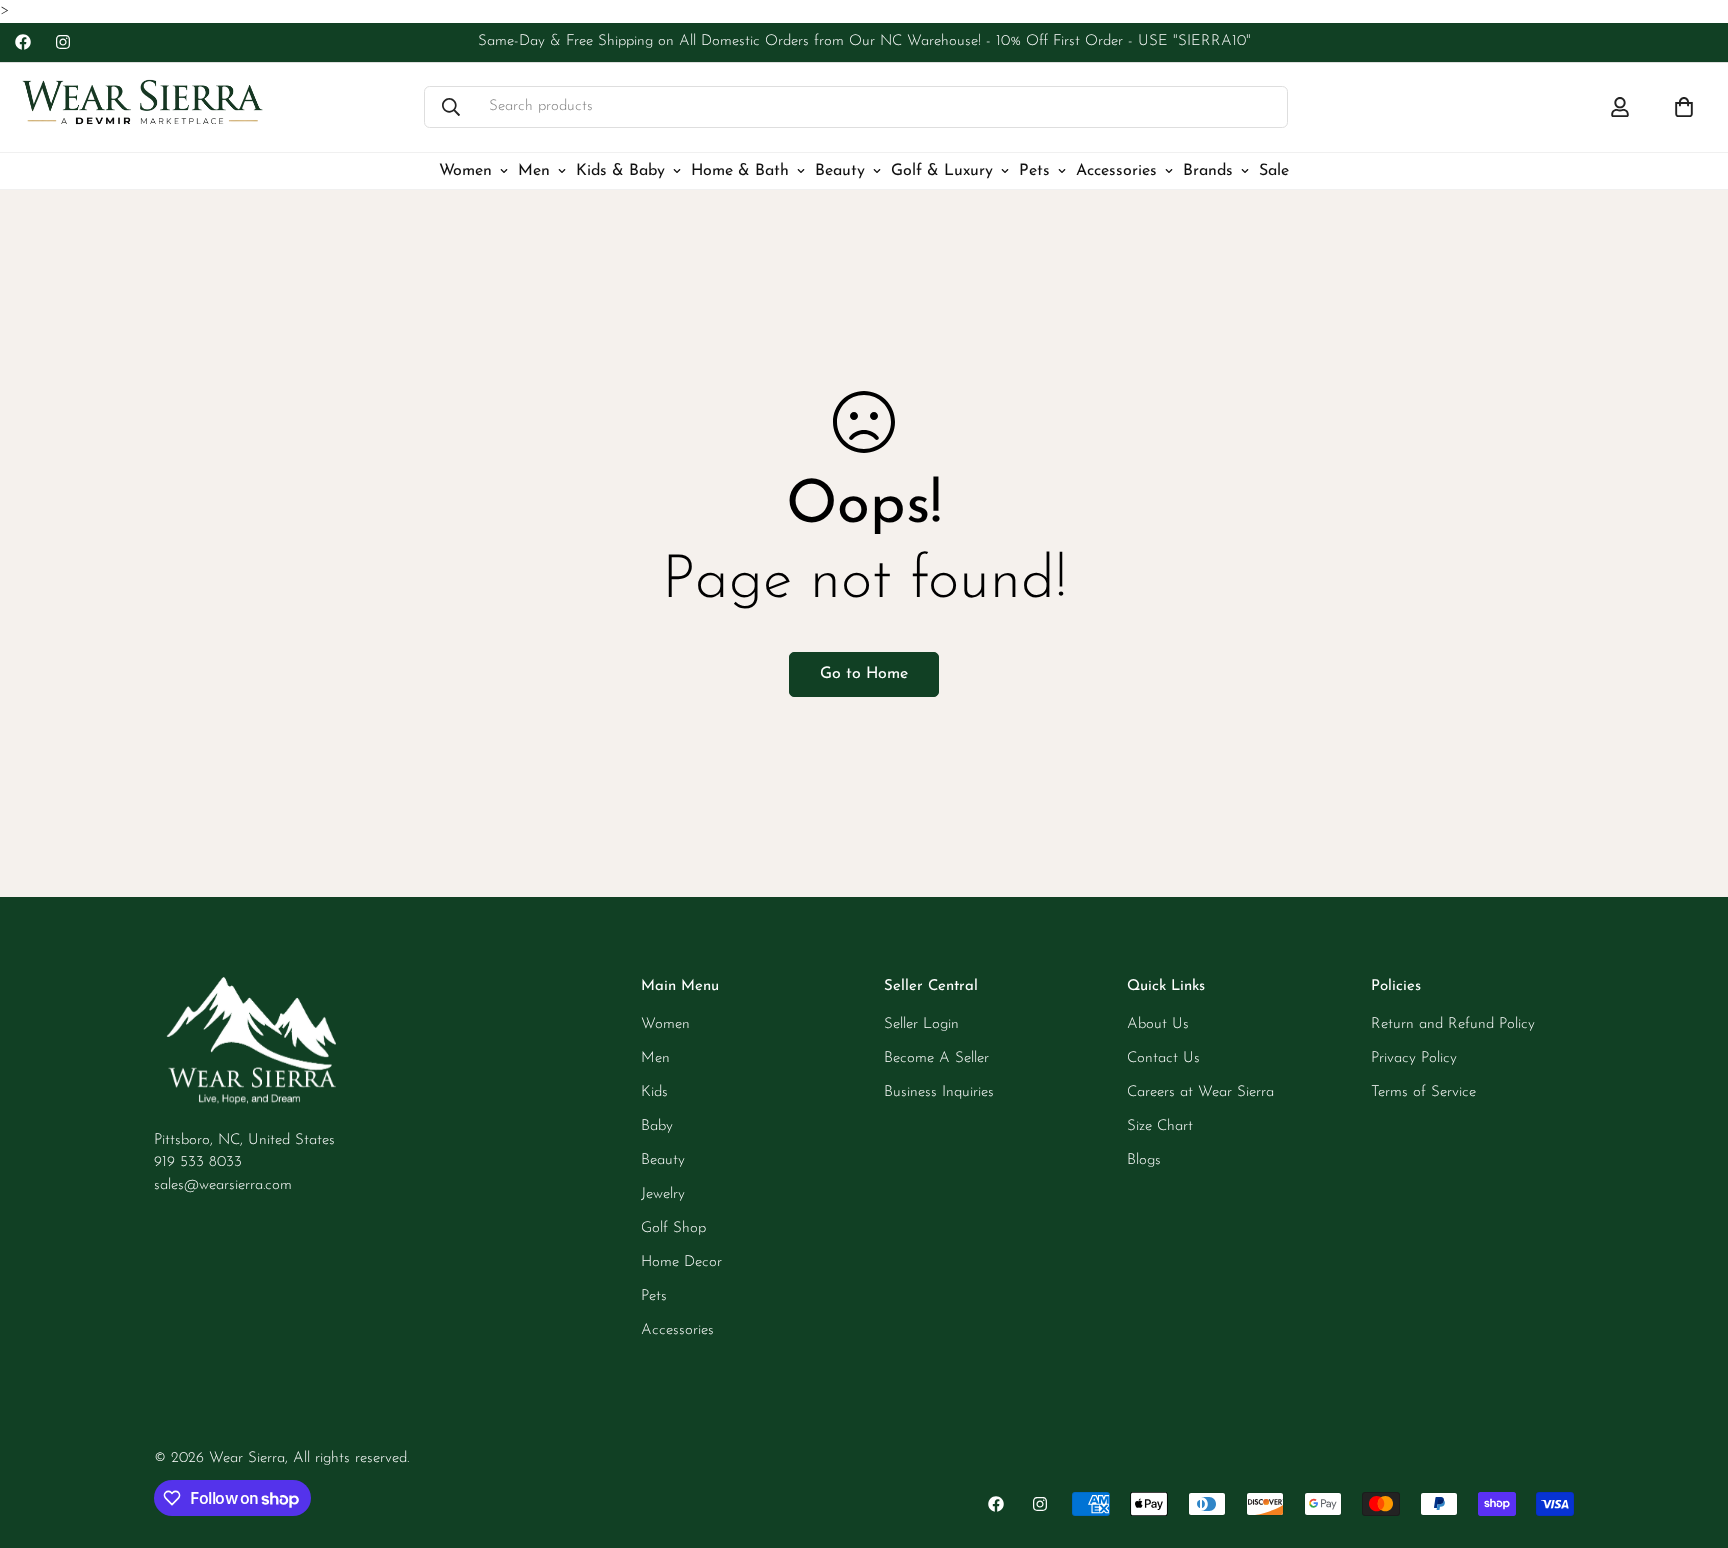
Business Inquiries (939, 1092)
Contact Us (1163, 1058)
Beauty (840, 170)
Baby (657, 1126)
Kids (654, 1092)
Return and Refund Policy (1453, 1024)
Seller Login (921, 1024)
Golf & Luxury (942, 170)
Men (534, 170)
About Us (1158, 1024)
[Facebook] (23, 42)
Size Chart (1160, 1126)
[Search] (451, 107)
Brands (1208, 170)
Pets (1034, 170)
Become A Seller (936, 1058)
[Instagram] (63, 42)
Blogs (1144, 1160)
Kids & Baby (620, 170)
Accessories (1116, 170)
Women (465, 170)
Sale (1274, 170)
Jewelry (663, 1194)
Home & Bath (740, 170)
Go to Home (864, 674)
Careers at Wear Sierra (1200, 1092)
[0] (1684, 107)
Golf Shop (673, 1228)
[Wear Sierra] (142, 107)
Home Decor (681, 1262)
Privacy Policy (1414, 1058)
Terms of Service (1423, 1092)
